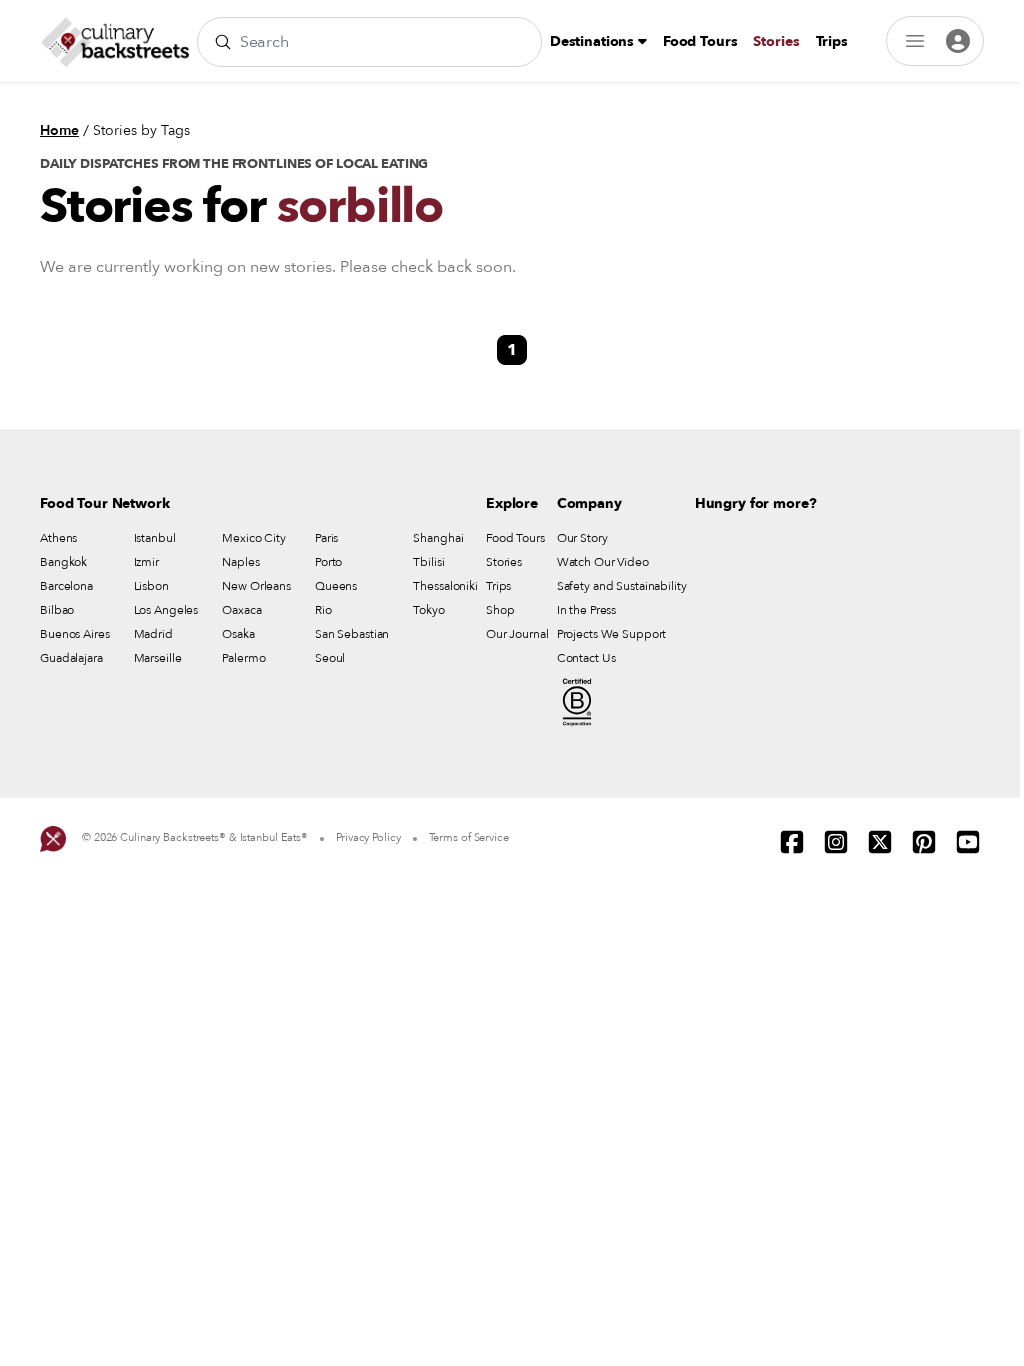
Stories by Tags (141, 130)
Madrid (153, 634)
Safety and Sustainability (622, 586)
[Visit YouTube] (968, 842)
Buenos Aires (75, 634)
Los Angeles (166, 610)
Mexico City (254, 538)
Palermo (243, 658)
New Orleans (256, 586)
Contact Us (586, 658)
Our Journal (517, 634)
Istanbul (155, 538)
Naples (240, 562)
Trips (832, 41)
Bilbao (57, 610)
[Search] (223, 42)
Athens (58, 538)
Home (59, 130)
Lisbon (151, 586)
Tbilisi (428, 562)
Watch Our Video (603, 562)
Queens (336, 586)
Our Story (582, 538)
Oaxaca (241, 610)
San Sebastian (352, 634)
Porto (328, 562)
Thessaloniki (445, 586)
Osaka (238, 634)
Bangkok (63, 562)
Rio (323, 610)
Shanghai (438, 538)
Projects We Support (612, 634)
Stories (776, 41)
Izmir (146, 562)
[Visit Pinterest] (924, 842)
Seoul (330, 658)
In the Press (587, 610)
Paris (326, 538)
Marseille (158, 658)
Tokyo (428, 610)
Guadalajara (71, 658)
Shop (500, 610)
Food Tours (700, 41)
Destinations (594, 41)
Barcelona (66, 586)
